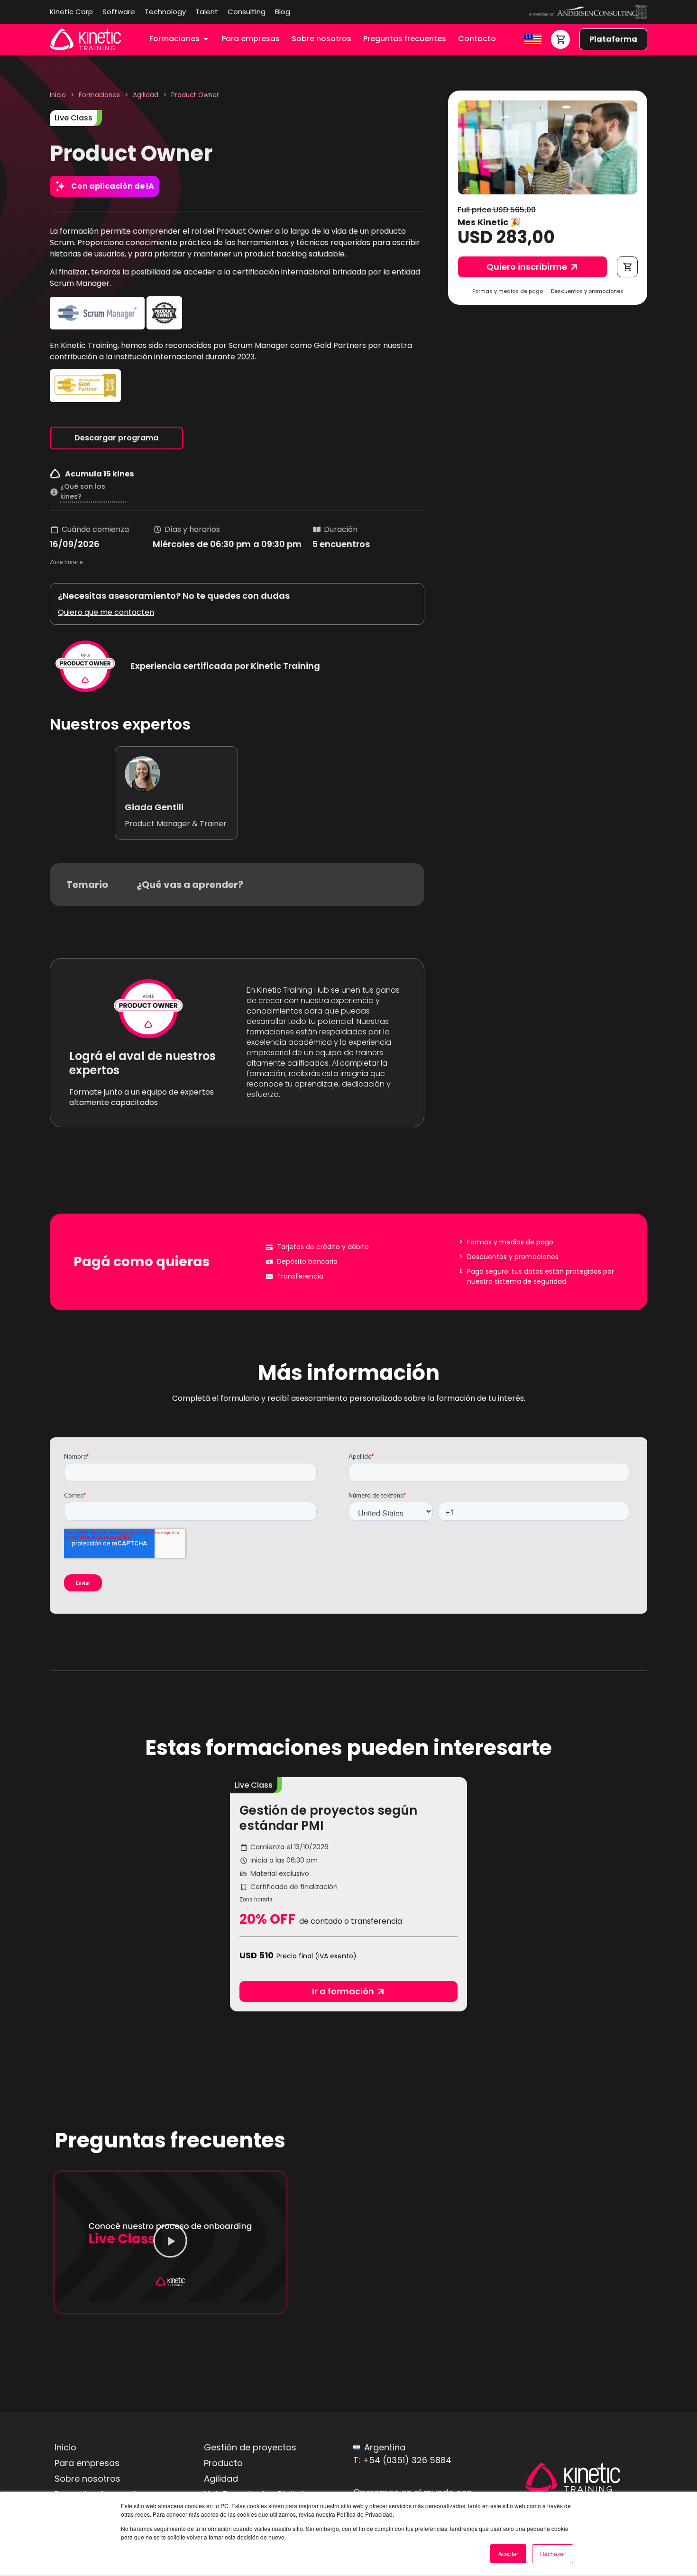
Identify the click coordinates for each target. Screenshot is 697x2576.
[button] (627, 267)
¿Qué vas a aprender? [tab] (190, 885)
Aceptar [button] (508, 2553)
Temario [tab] (87, 885)
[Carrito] (560, 39)
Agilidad (146, 95)
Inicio (58, 95)
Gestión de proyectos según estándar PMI (328, 1818)
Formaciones (99, 95)
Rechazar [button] (553, 2553)
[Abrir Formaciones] (206, 39)
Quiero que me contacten (106, 612)
